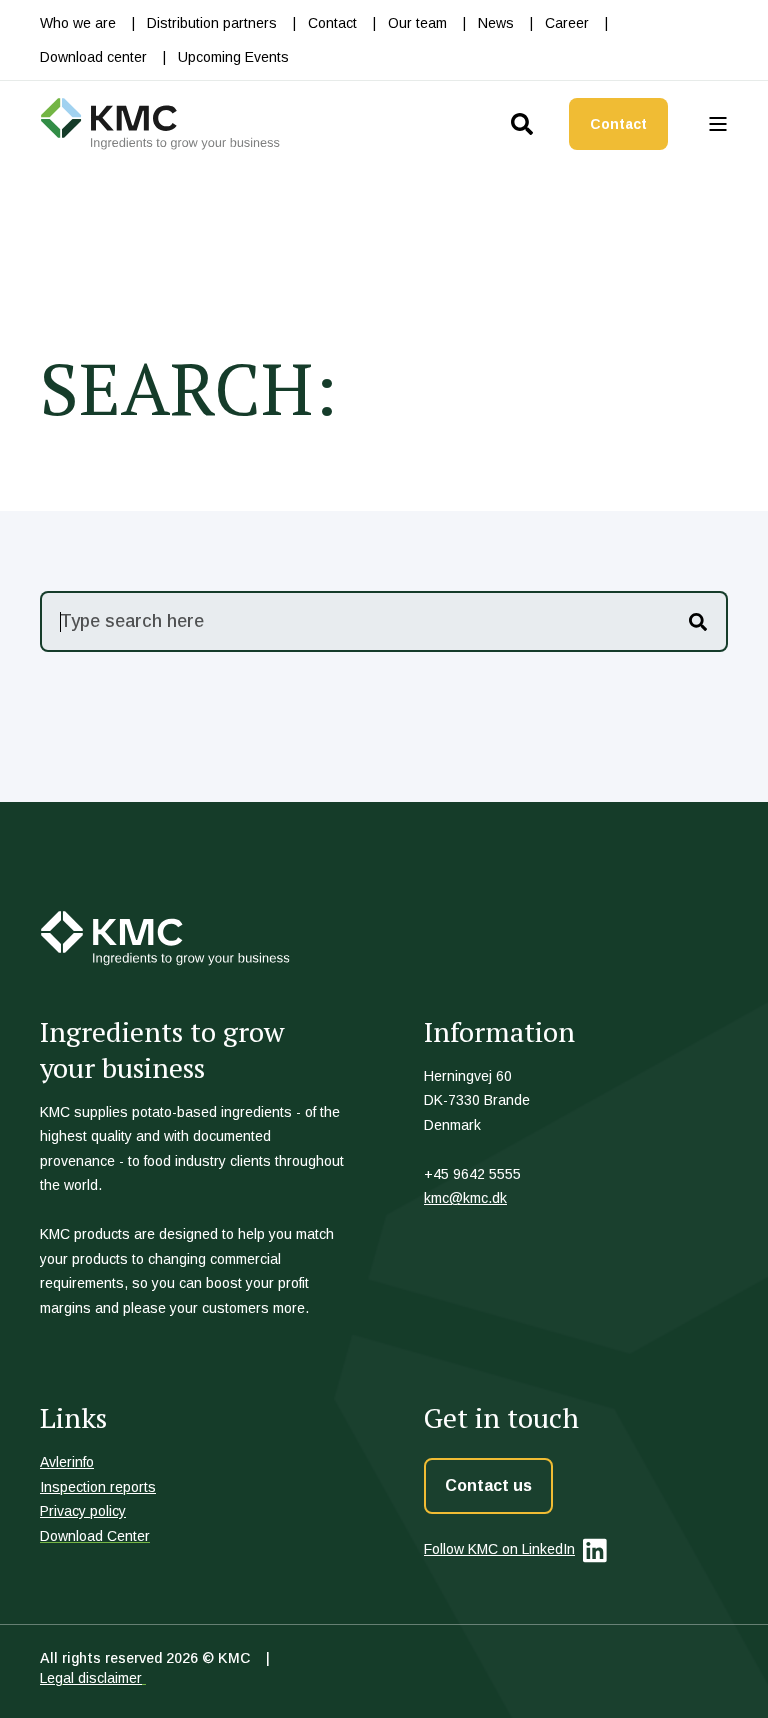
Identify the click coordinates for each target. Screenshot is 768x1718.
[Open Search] (525, 121)
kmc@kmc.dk (465, 1198)
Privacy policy (83, 1511)
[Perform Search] (698, 622)
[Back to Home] (160, 124)
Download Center (95, 1536)
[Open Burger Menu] (718, 124)
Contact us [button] (488, 1485)
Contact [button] (618, 124)
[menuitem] (78, 23)
